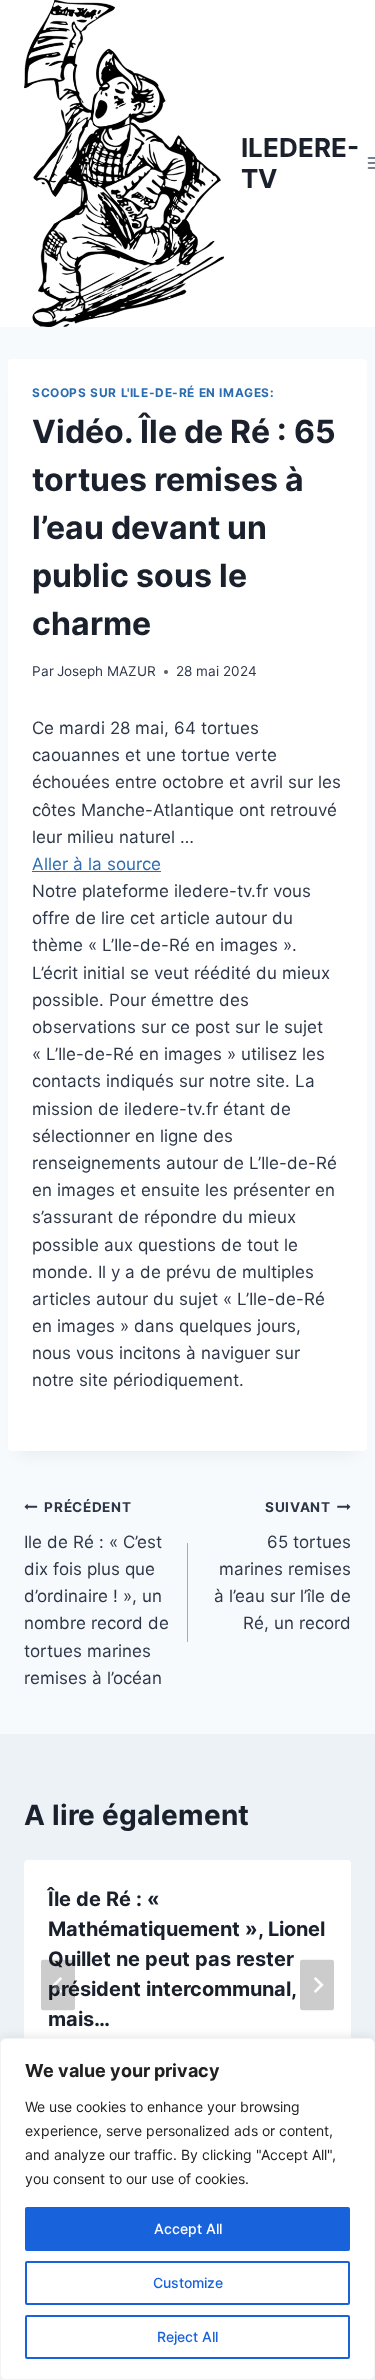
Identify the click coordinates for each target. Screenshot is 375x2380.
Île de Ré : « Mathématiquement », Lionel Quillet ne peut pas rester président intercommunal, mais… (186, 1959)
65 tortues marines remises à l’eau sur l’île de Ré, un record (282, 1566)
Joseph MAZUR (106, 671)
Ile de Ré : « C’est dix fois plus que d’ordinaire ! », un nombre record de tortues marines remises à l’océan (96, 1593)
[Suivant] (317, 1985)
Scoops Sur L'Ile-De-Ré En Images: (153, 392)
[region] (187, 2209)
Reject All (187, 2336)
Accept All (188, 2228)
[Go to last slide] (58, 1985)
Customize (188, 2282)
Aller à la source (96, 864)
